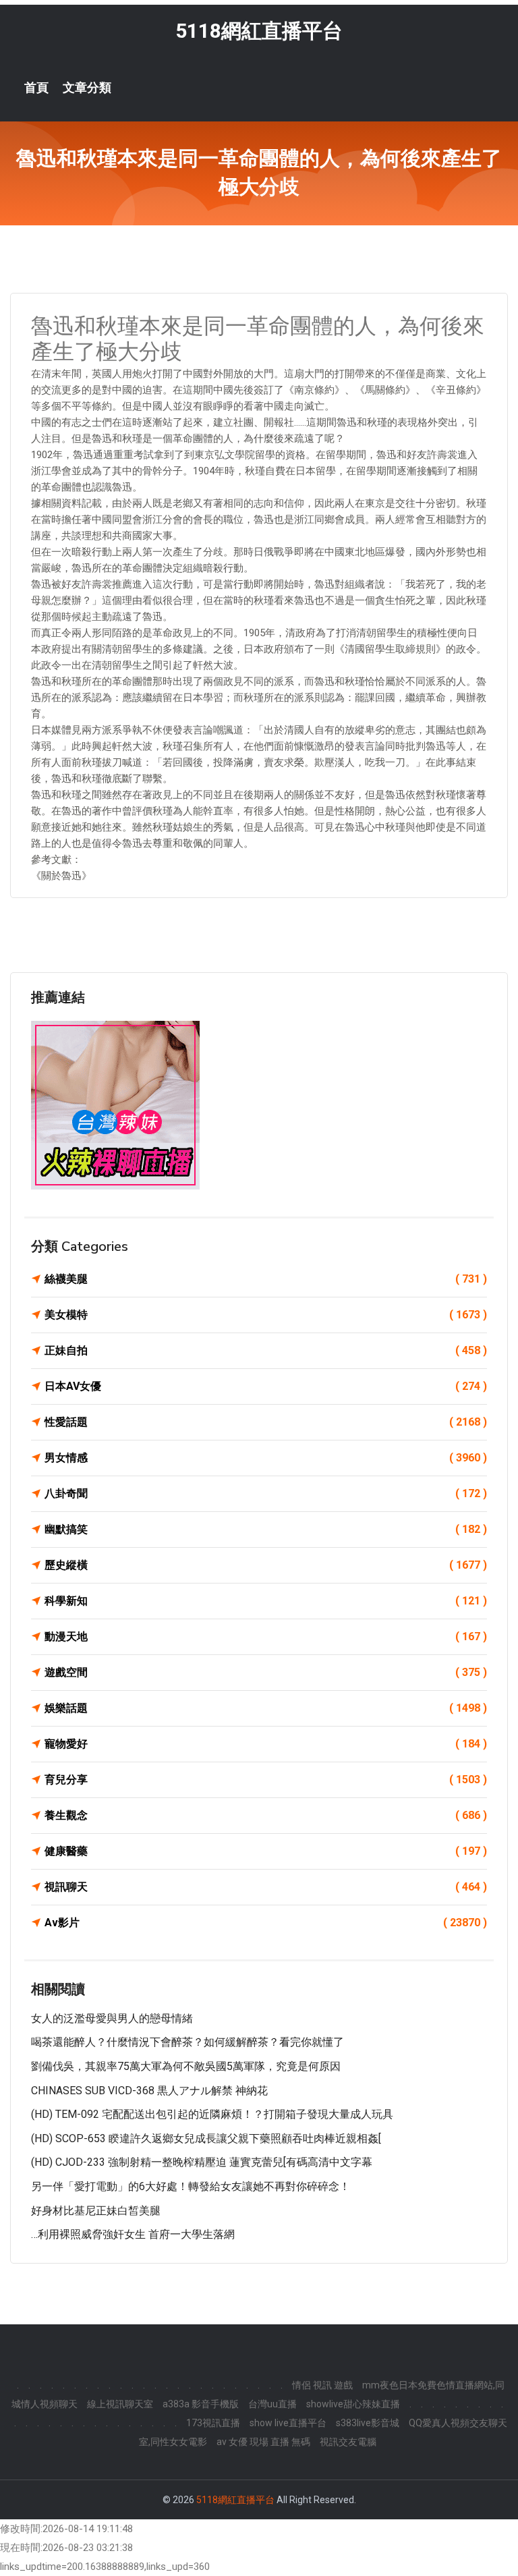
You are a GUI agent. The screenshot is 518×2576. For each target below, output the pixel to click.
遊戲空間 (266, 1672)
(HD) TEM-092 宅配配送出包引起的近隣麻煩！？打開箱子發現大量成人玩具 (212, 2114)
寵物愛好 (266, 1744)
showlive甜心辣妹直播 (353, 2404)
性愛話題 (266, 1422)
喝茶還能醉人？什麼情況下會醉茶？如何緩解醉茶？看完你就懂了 (188, 2042)
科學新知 (266, 1601)
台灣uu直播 (272, 2404)
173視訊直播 (213, 2423)
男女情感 (266, 1458)
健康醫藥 (266, 1851)
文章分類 (87, 88)
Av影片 (266, 1923)
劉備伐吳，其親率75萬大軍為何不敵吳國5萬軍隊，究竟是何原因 (186, 2066)
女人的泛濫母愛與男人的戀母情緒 (112, 2018)
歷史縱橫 (266, 1565)
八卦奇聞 (266, 1493)
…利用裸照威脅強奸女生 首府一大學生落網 (133, 2234)
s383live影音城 (368, 2423)
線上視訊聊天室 (120, 2404)
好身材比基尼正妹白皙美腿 (96, 2211)
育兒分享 (266, 1780)
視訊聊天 (266, 1887)
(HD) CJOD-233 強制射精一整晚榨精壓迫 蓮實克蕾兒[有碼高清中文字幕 (202, 2162)
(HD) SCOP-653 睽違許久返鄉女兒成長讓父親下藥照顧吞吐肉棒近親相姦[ (206, 2138)
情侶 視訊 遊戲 (322, 2385)
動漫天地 (266, 1636)
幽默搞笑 (266, 1529)
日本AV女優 (266, 1386)
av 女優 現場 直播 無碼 (263, 2442)
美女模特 (266, 1315)
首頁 (36, 88)
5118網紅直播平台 (259, 31)
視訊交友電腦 (348, 2442)
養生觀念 (266, 1815)
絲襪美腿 (266, 1279)
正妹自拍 (266, 1350)
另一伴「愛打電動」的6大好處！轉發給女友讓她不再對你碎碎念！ (191, 2186)
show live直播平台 (288, 2423)
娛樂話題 (266, 1708)
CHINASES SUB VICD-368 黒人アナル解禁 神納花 (149, 2091)
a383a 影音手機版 (201, 2404)
